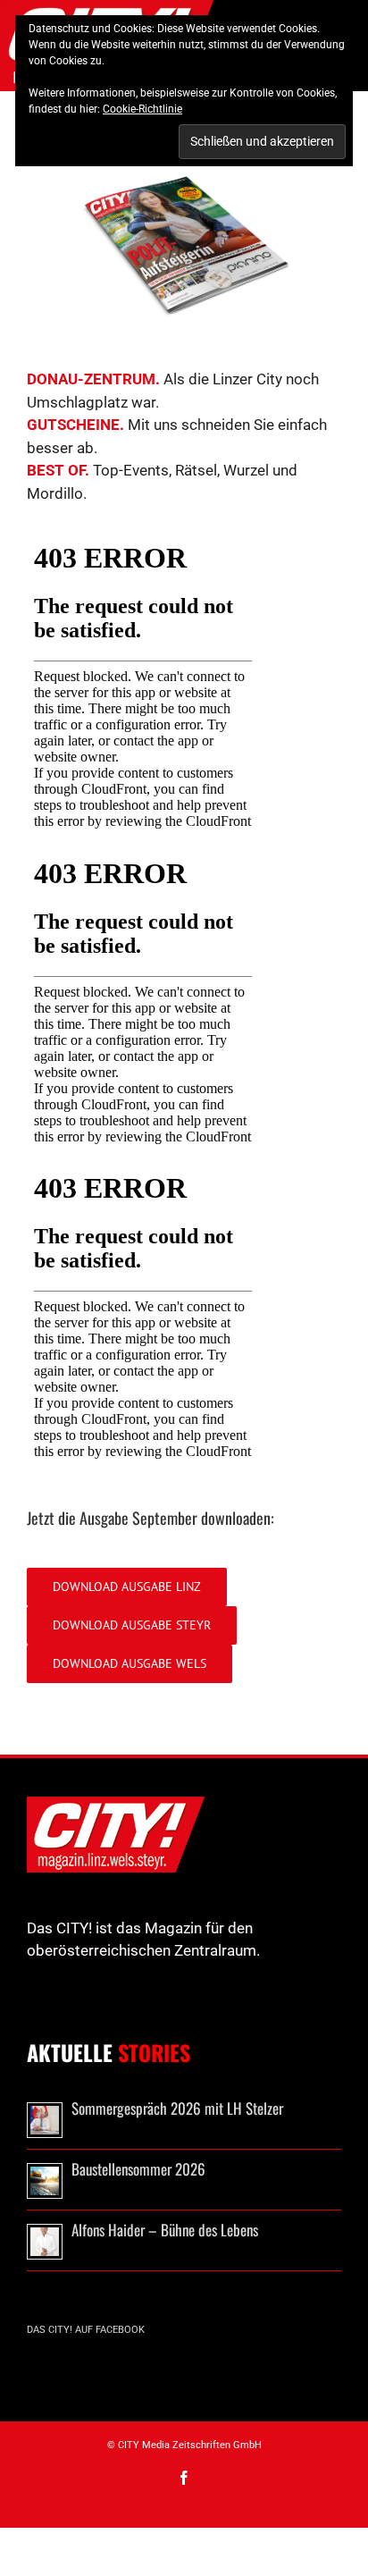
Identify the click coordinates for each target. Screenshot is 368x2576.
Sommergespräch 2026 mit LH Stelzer (177, 2108)
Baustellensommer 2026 (138, 2169)
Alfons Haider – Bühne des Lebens (165, 2230)
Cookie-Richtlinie (142, 109)
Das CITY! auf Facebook (86, 2330)
